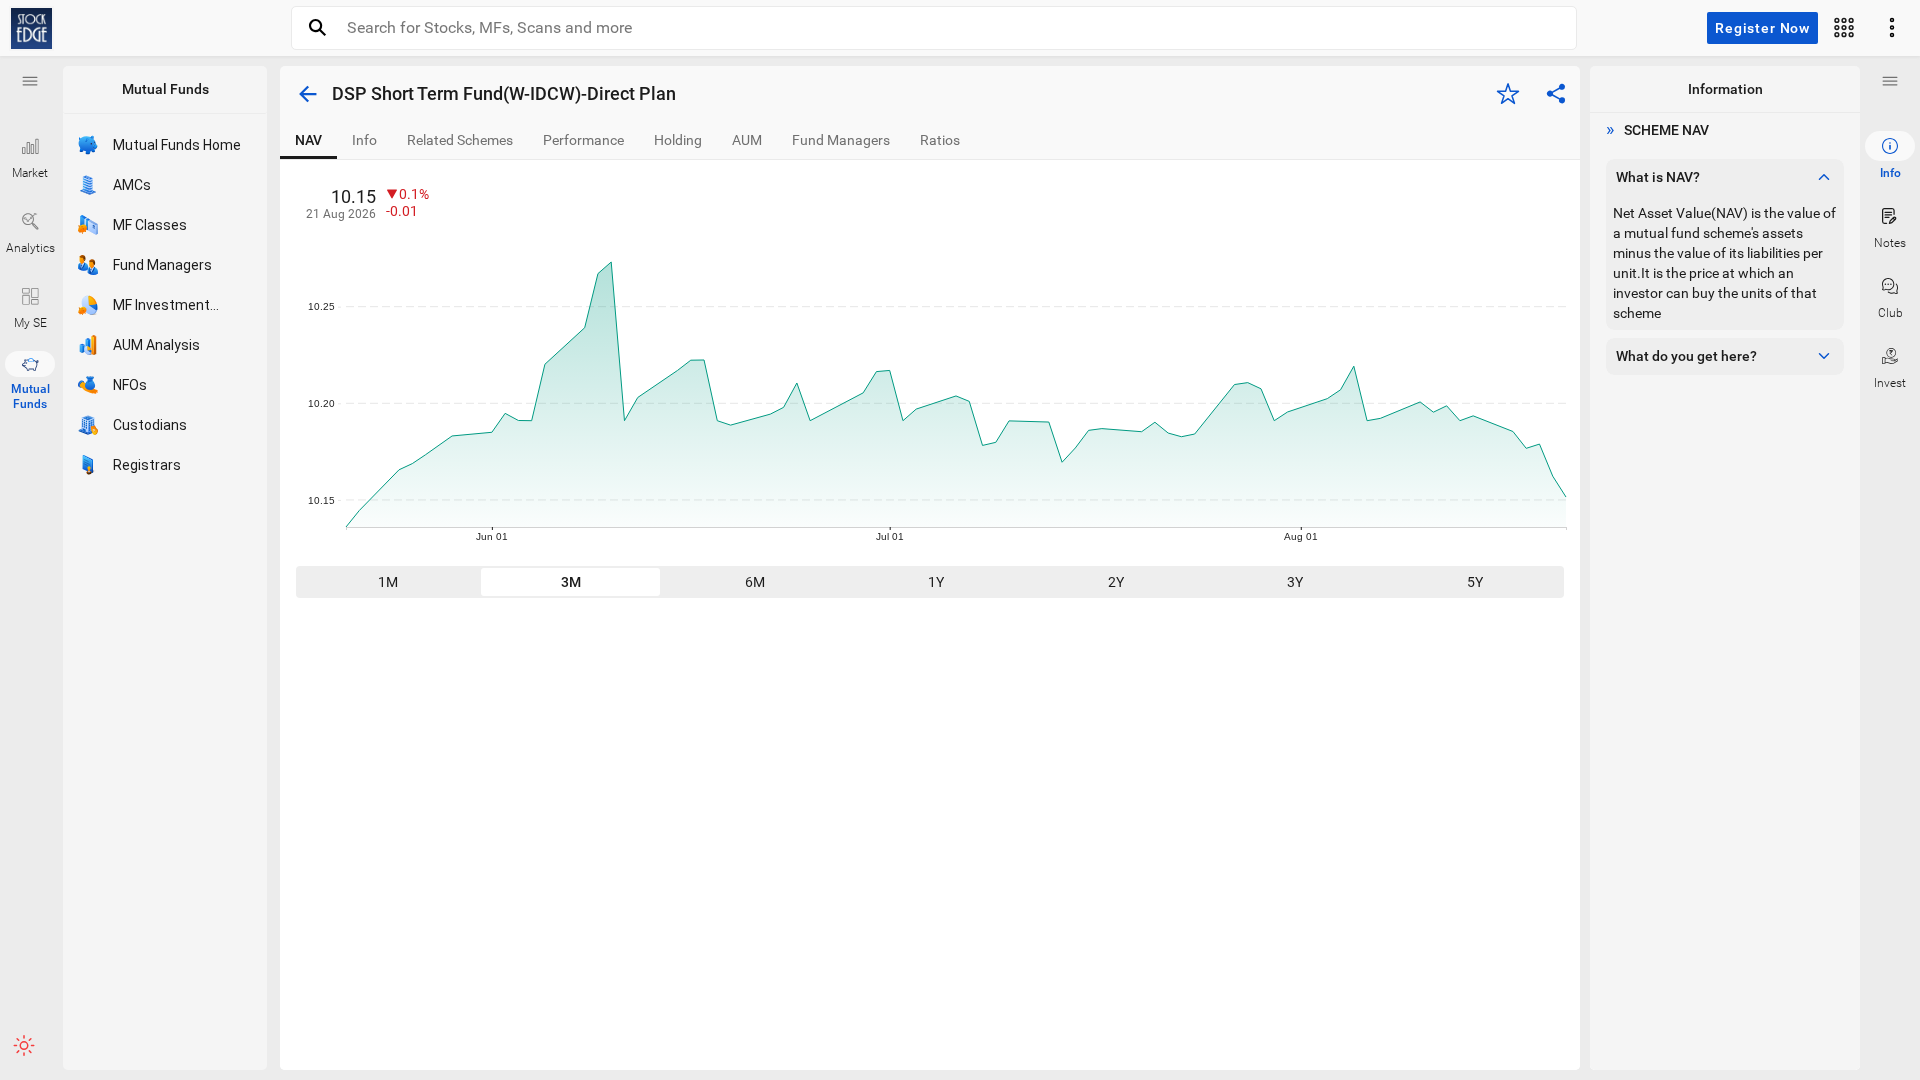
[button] (30, 81)
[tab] (308, 140)
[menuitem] (1890, 156)
